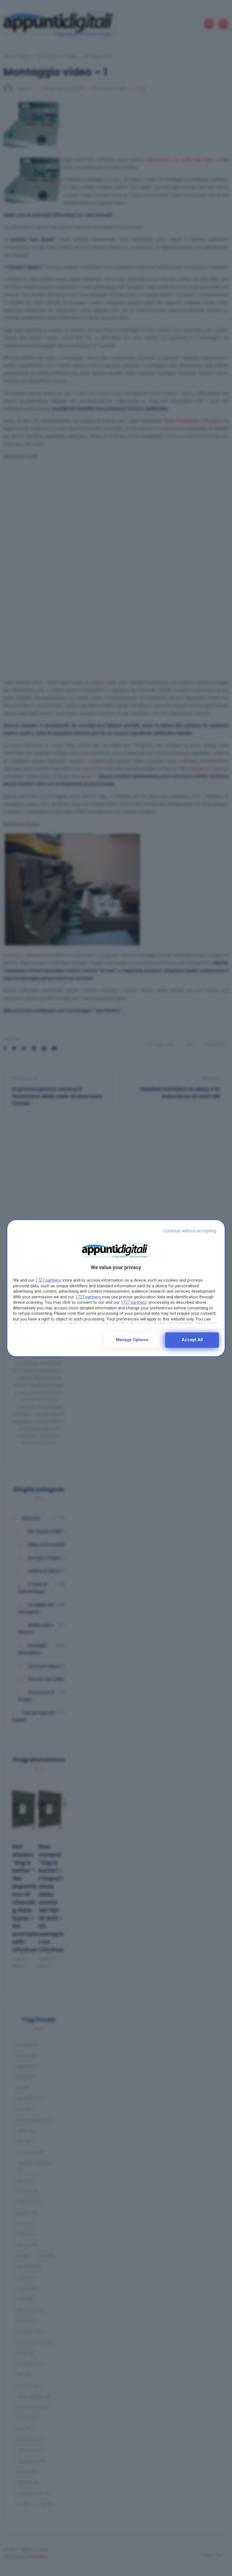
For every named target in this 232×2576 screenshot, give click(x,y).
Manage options (132, 1340)
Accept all (192, 1340)
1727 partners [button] (48, 1280)
